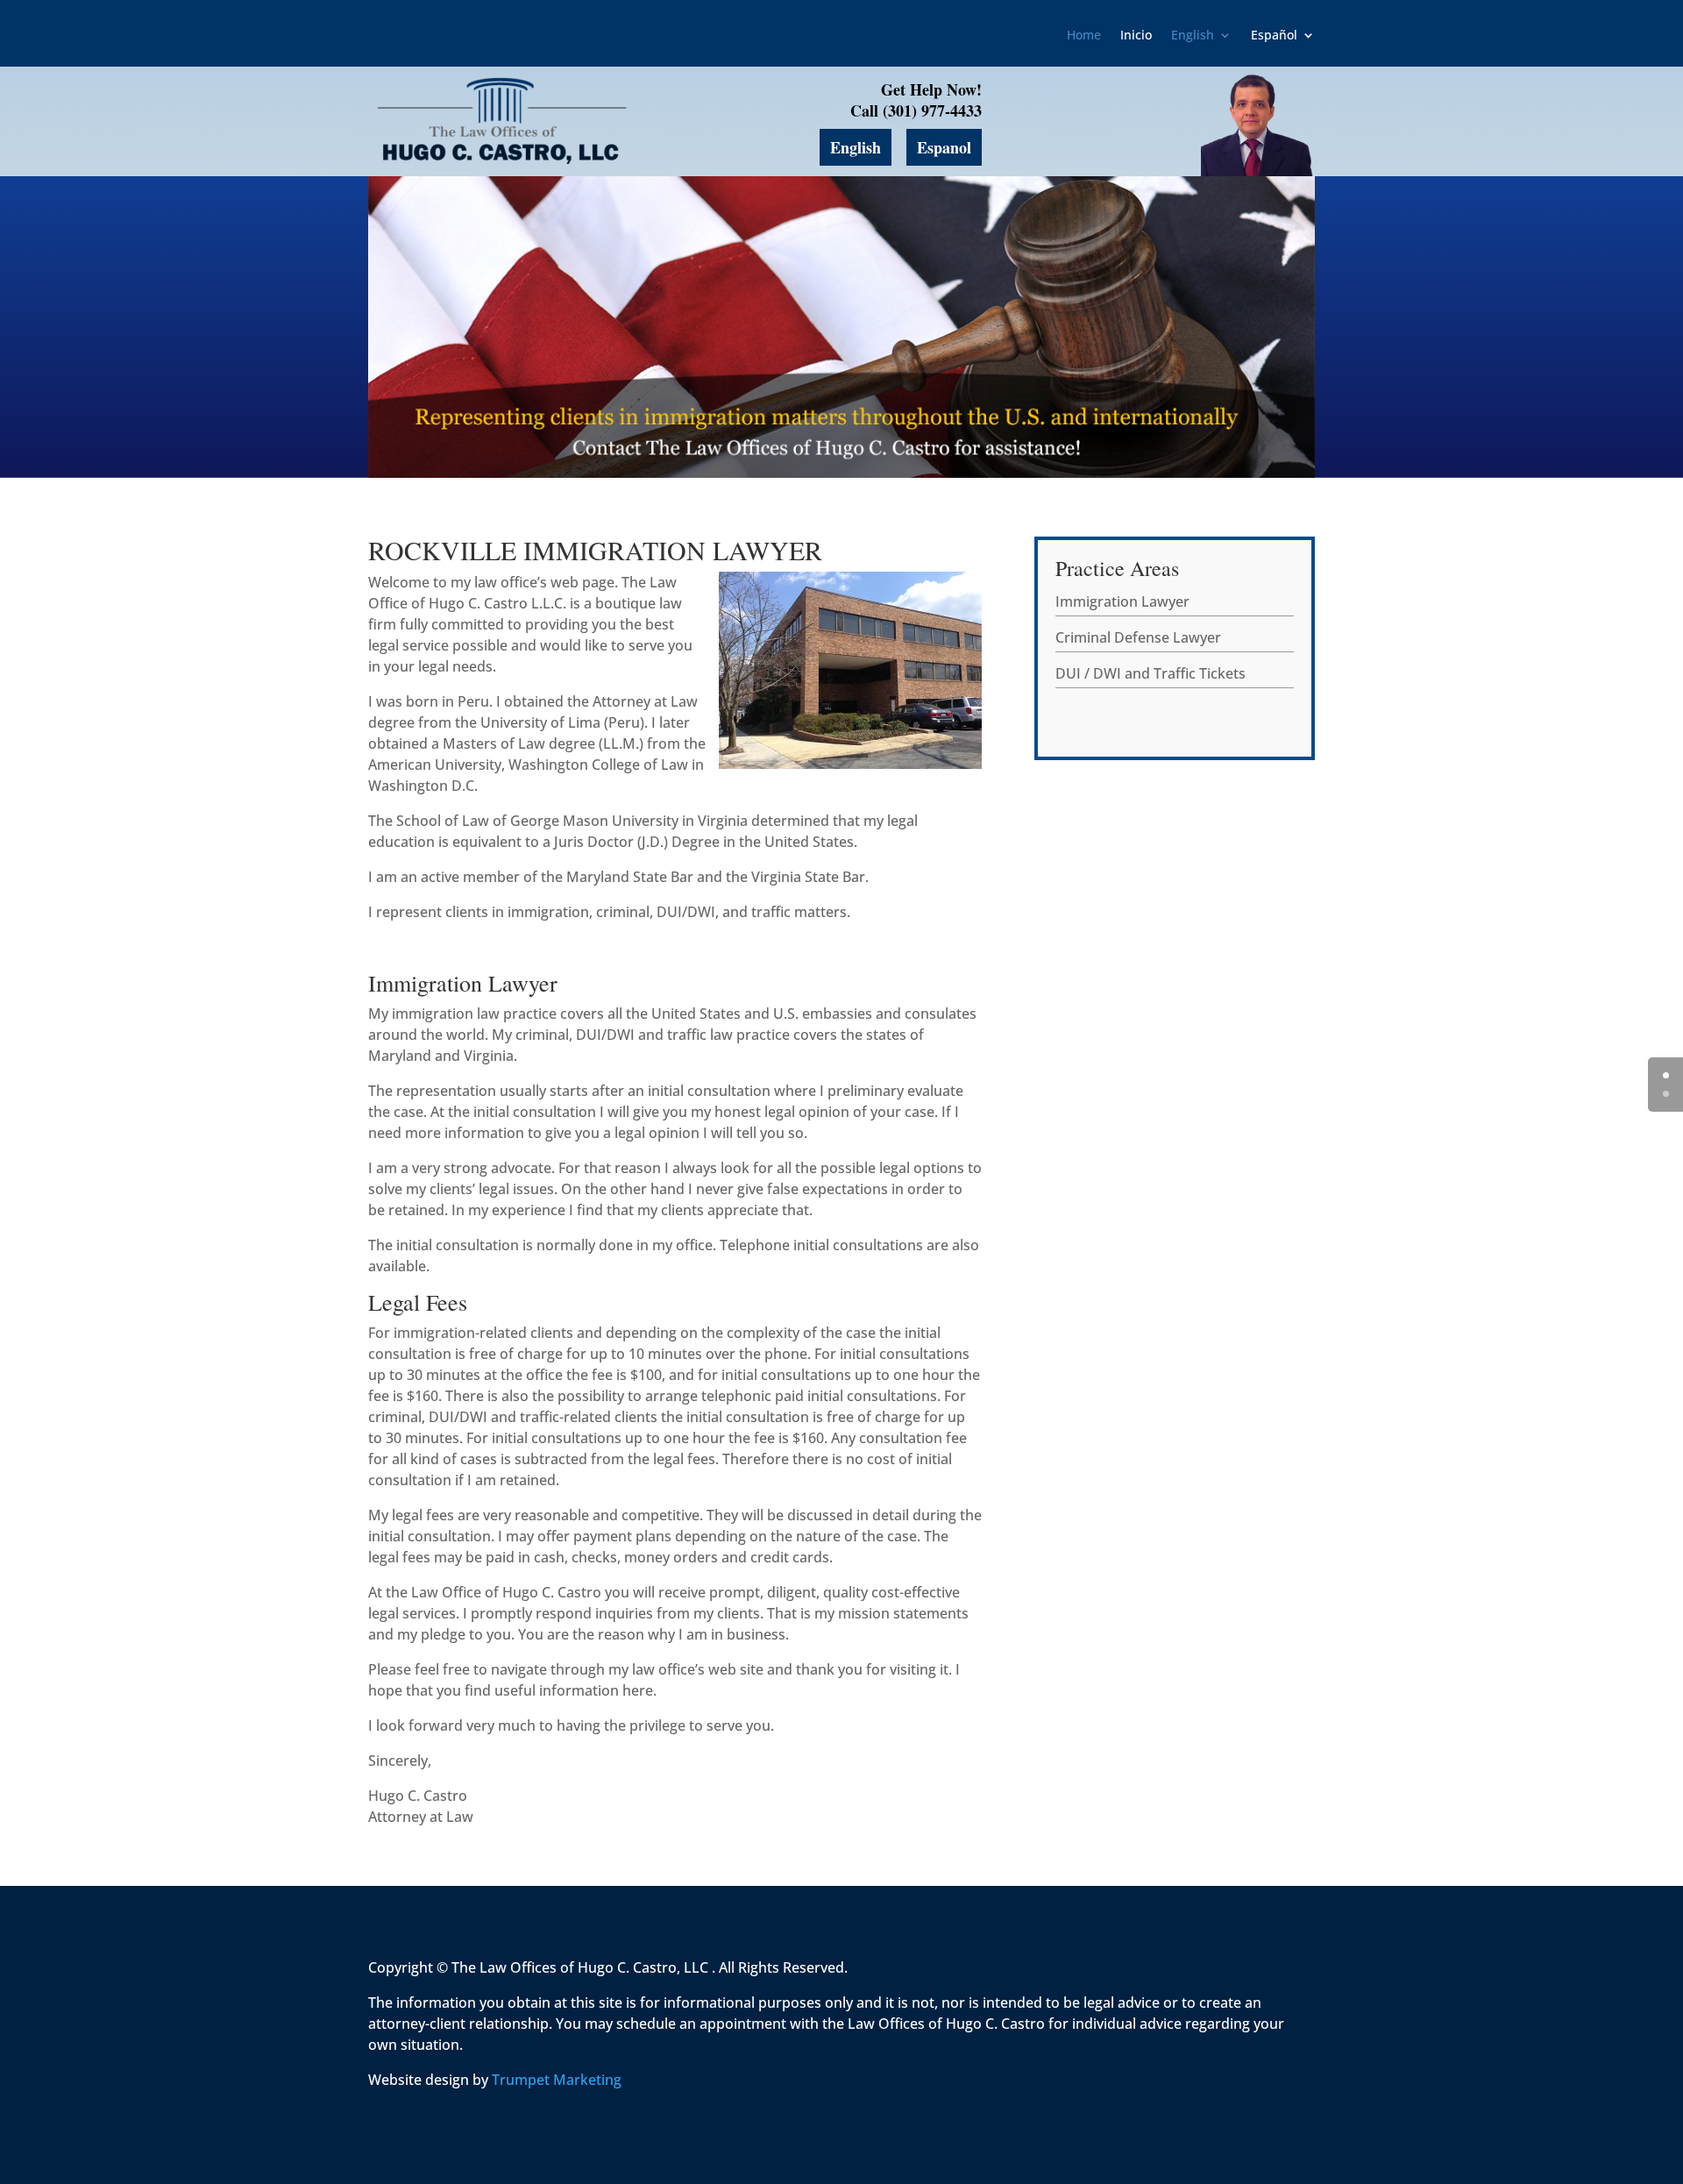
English (1193, 36)
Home (1084, 36)
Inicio (1136, 36)
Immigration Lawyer (1122, 601)
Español (1274, 36)
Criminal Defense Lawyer (1138, 637)
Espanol (944, 147)
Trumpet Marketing (557, 2080)
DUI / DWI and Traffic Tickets (1150, 673)
